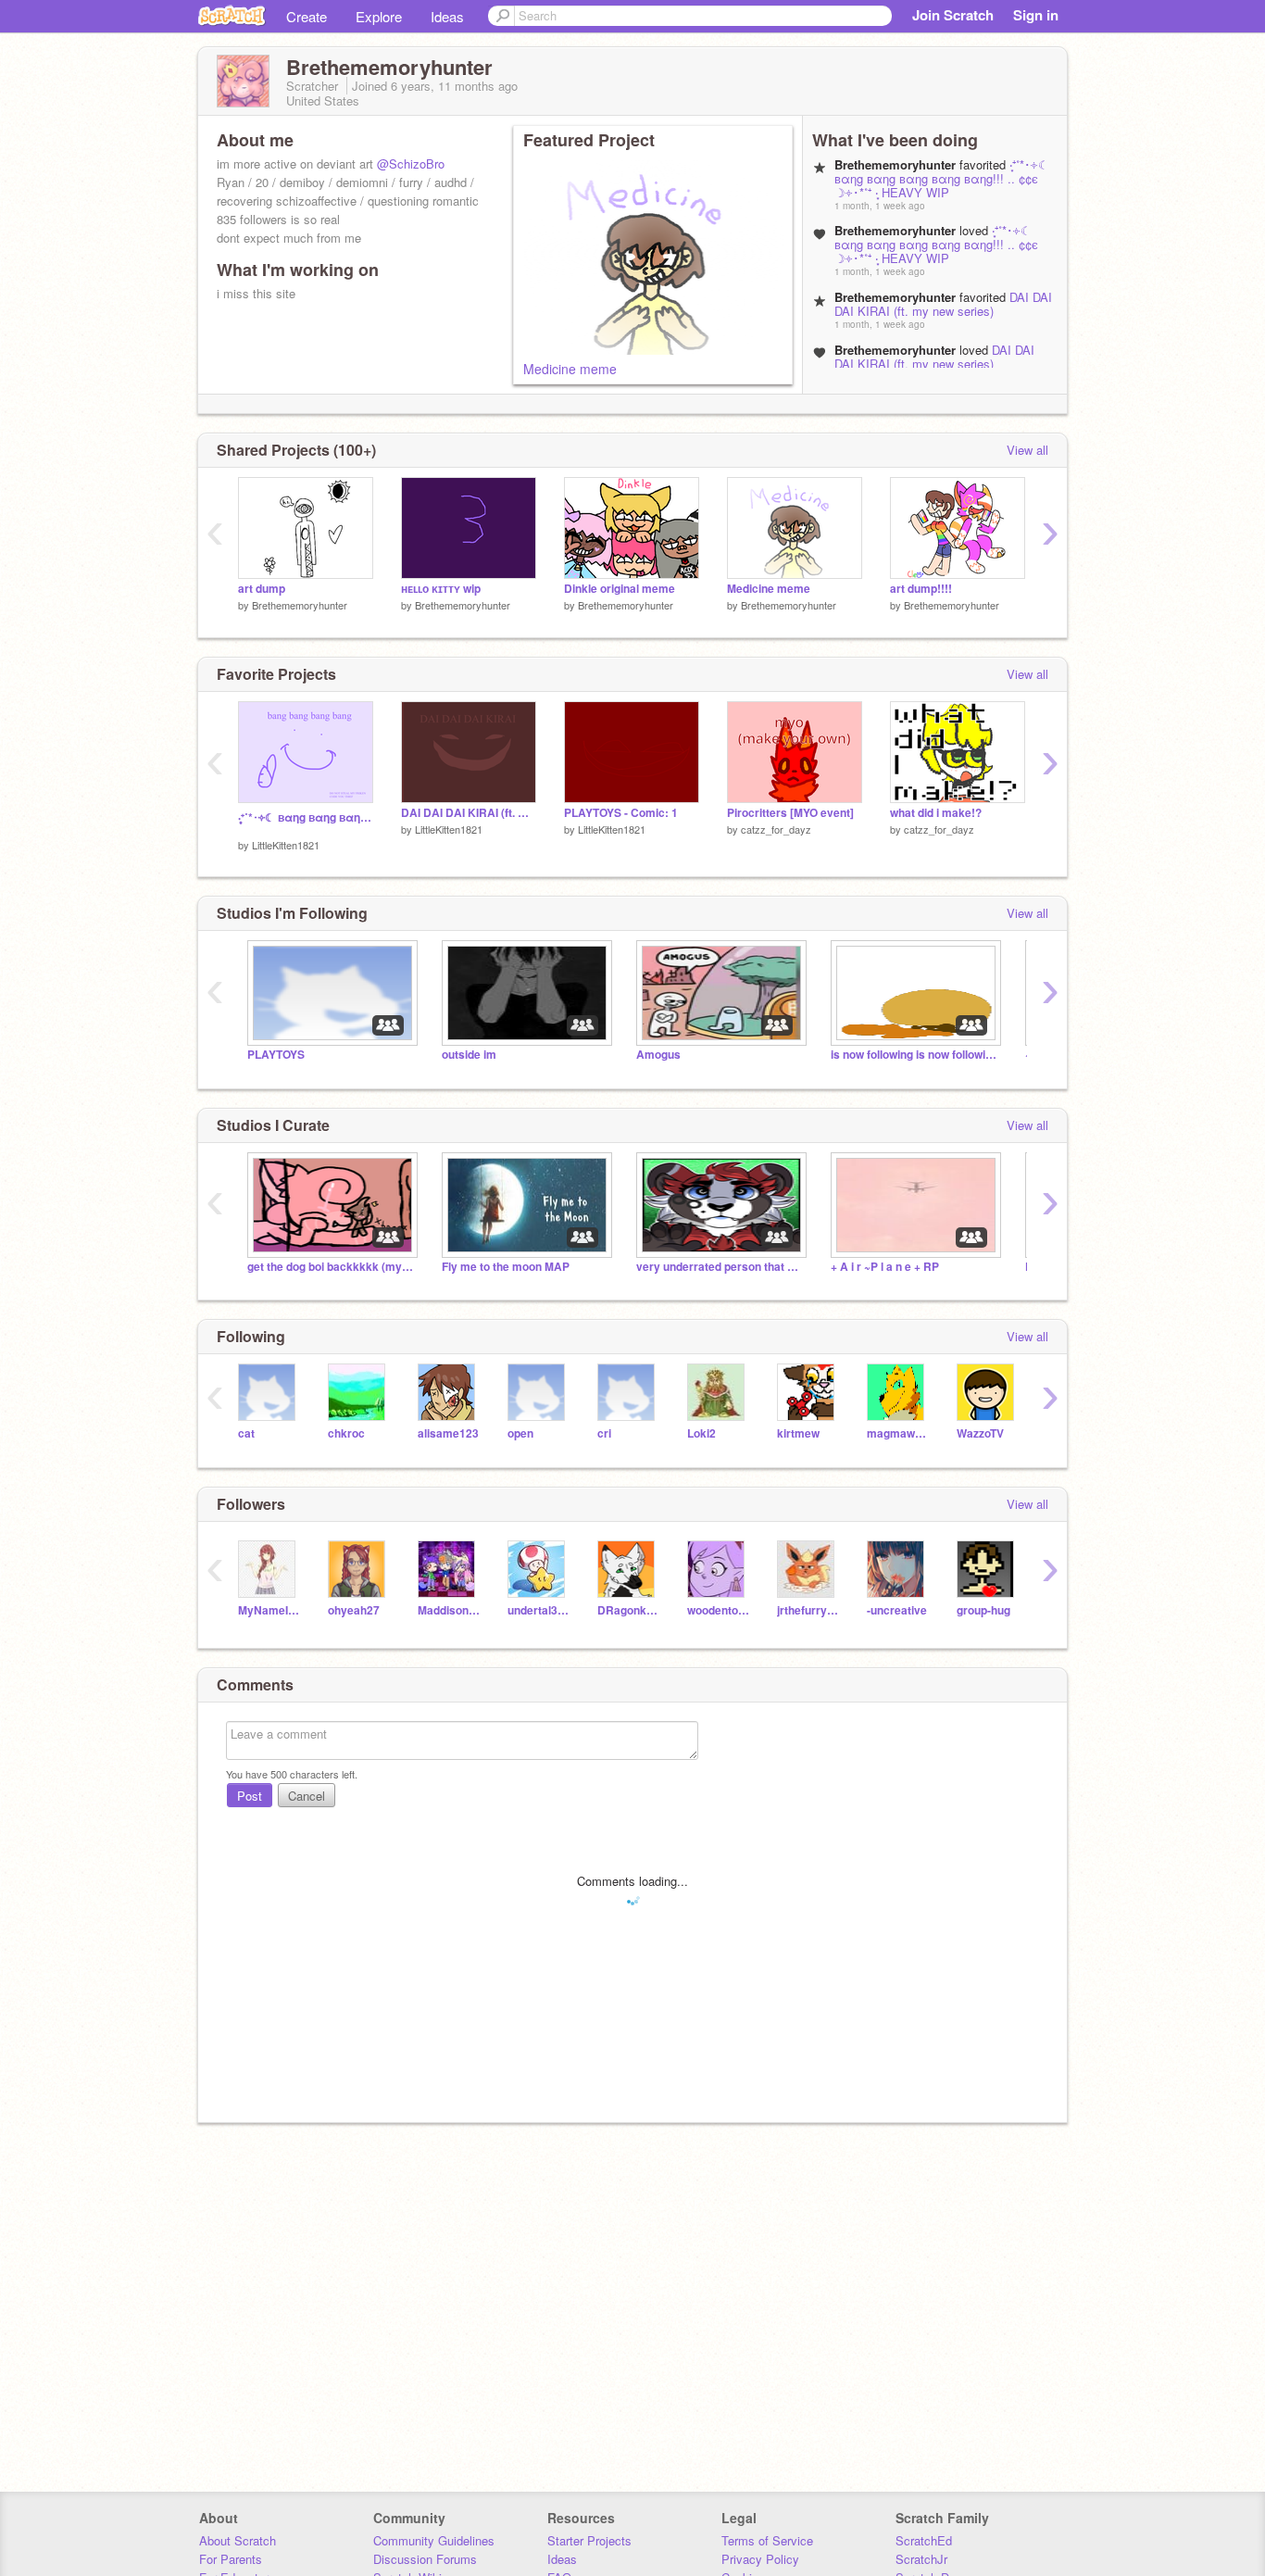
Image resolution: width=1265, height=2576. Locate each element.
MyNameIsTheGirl (269, 1610)
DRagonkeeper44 (628, 1610)
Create (307, 16)
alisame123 (448, 1433)
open (520, 1433)
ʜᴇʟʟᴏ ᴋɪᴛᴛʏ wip (441, 589)
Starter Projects (589, 2540)
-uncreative (897, 1610)
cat (246, 1433)
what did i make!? (936, 813)
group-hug (983, 1610)
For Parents (231, 2559)
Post (250, 1796)
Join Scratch (953, 15)
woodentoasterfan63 (718, 1610)
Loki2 (701, 1433)
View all (1027, 450)
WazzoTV (980, 1433)
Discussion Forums (425, 2559)
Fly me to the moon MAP (506, 1267)
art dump (262, 589)
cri (604, 1433)
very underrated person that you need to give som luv (720, 1267)
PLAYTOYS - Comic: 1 (621, 813)
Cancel (307, 1796)
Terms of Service (767, 2540)
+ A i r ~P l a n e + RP (885, 1267)
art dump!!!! (921, 589)
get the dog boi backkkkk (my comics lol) (331, 1267)
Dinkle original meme (620, 589)
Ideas (447, 16)
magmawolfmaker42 (898, 1433)
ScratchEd (924, 2540)
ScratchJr (921, 2559)
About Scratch (238, 2540)
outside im (469, 1055)
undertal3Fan (539, 1610)
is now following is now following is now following (914, 1055)
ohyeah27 (354, 1610)
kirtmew (798, 1433)
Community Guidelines (434, 2540)
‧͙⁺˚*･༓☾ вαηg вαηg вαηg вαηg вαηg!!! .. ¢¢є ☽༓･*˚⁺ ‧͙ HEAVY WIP (942, 178)
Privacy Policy (760, 2559)
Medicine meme (570, 369)
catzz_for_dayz (776, 829)
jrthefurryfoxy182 (808, 1610)
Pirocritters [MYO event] (790, 813)
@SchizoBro (411, 163)
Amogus (658, 1055)
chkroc (346, 1433)
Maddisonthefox (449, 1610)
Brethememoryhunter (300, 605)
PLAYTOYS (276, 1055)
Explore (379, 16)
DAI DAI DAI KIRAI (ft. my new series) (943, 304)
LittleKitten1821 (286, 845)
